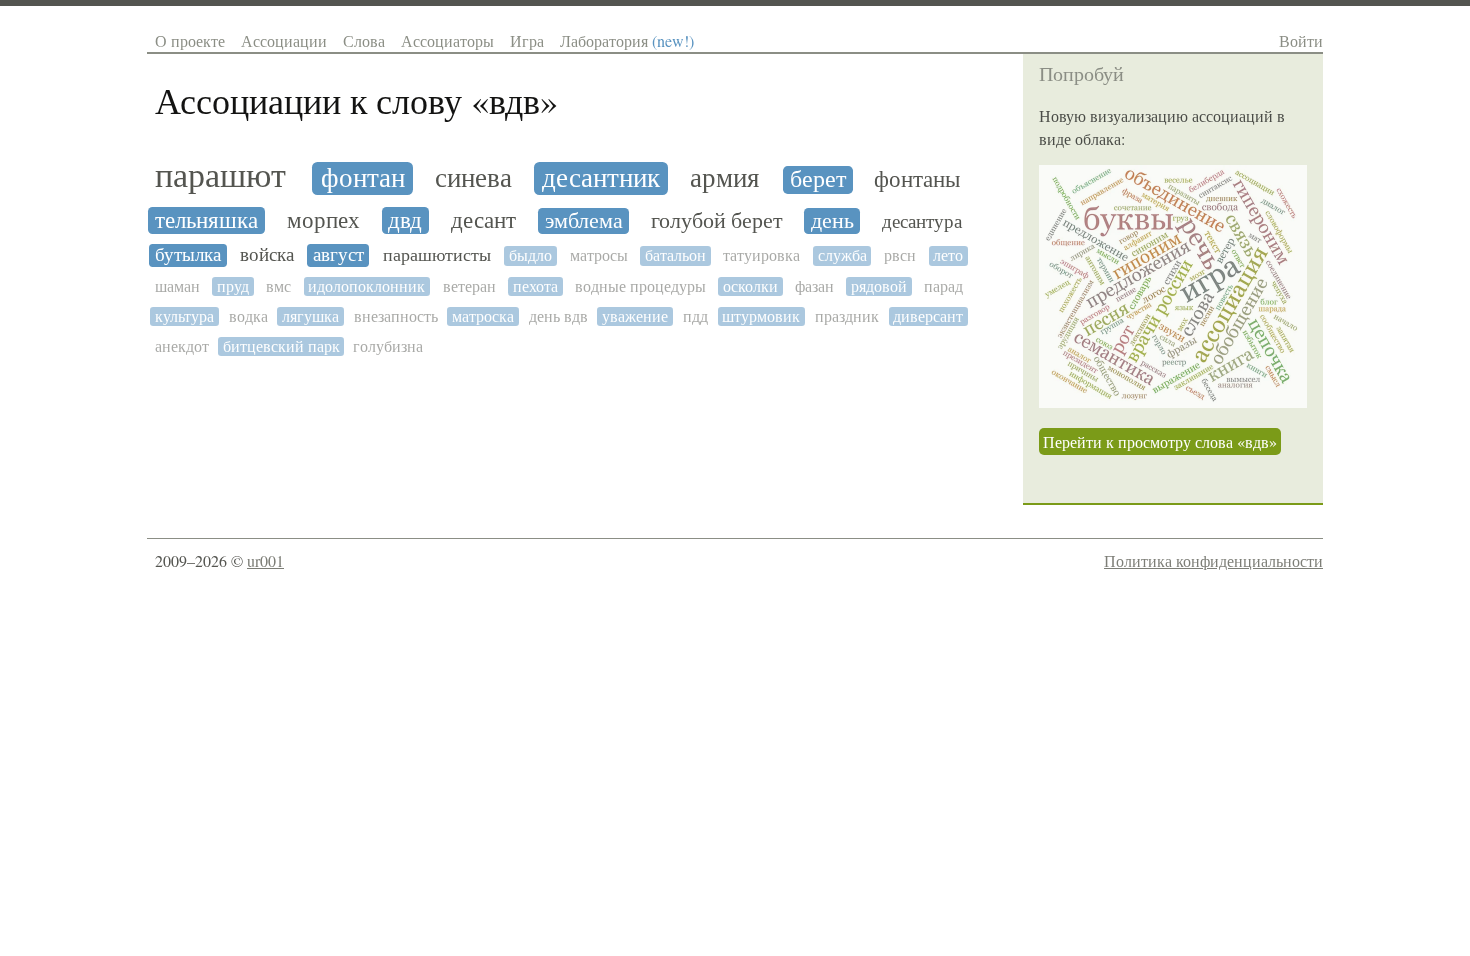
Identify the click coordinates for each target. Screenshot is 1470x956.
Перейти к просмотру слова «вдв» (1160, 441)
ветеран (469, 286)
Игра (527, 40)
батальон (675, 255)
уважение (635, 316)
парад (943, 286)
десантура (922, 222)
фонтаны (917, 179)
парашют (220, 176)
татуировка (761, 255)
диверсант (928, 316)
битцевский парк (281, 346)
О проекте (190, 40)
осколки (750, 286)
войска (267, 255)
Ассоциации (284, 40)
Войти (1301, 40)
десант (483, 220)
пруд (233, 286)
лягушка (310, 316)
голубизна (388, 346)
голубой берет (717, 221)
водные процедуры (640, 286)
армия (724, 178)
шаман (177, 286)
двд (405, 220)
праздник (847, 316)
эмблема (584, 221)
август (338, 255)
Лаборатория (627, 40)
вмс (278, 286)
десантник (601, 178)
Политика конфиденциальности (1213, 560)
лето (948, 255)
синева (473, 178)
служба (842, 255)
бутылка (188, 255)
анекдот (182, 346)
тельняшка (206, 220)
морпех (323, 220)
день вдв (558, 316)
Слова (364, 40)
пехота (535, 286)
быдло (530, 255)
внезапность (396, 316)
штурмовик (761, 316)
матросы (599, 255)
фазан (814, 286)
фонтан (363, 178)
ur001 (265, 560)
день (832, 221)
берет (818, 180)
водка (248, 316)
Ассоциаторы (447, 40)
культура (184, 316)
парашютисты (437, 255)
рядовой (879, 286)
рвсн (900, 255)
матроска (483, 316)
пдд (695, 316)
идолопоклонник (366, 286)
